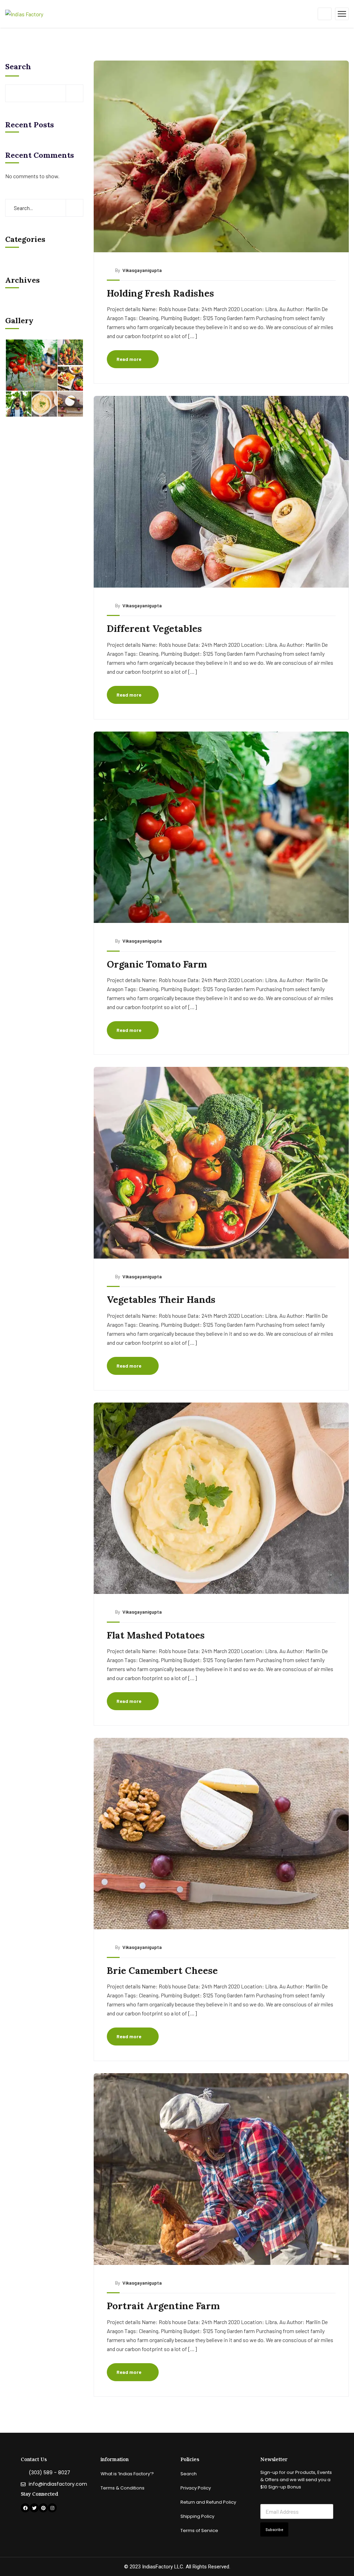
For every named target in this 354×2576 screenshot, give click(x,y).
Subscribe (274, 2529)
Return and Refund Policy (208, 2502)
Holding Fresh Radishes (160, 293)
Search (18, 66)
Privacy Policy (196, 2488)
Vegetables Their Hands (161, 1299)
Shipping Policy (197, 2516)
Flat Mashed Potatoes (156, 1635)
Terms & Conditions (123, 2488)
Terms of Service (199, 2530)
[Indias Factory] (24, 13)
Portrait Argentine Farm (163, 2306)
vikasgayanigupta (142, 270)
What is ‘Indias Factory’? (127, 2474)
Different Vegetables (154, 628)
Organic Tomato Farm (157, 964)
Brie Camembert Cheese (162, 1970)
